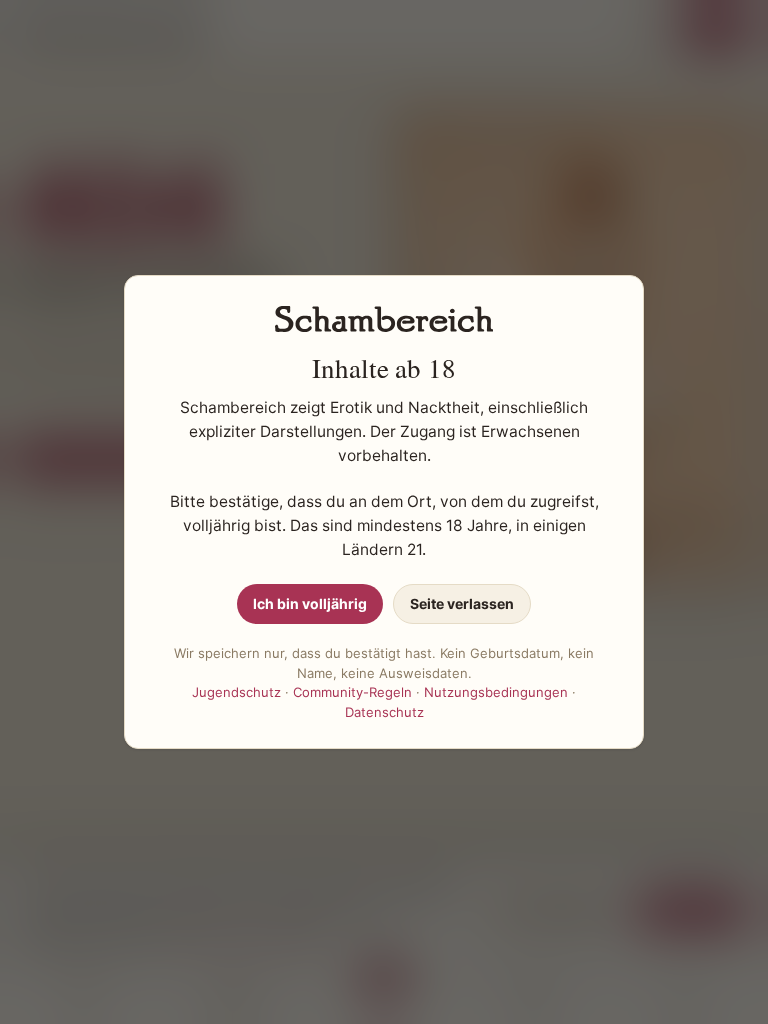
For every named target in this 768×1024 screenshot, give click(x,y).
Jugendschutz (236, 692)
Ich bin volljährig (310, 603)
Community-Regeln (352, 692)
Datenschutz (384, 712)
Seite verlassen (462, 603)
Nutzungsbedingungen (496, 692)
